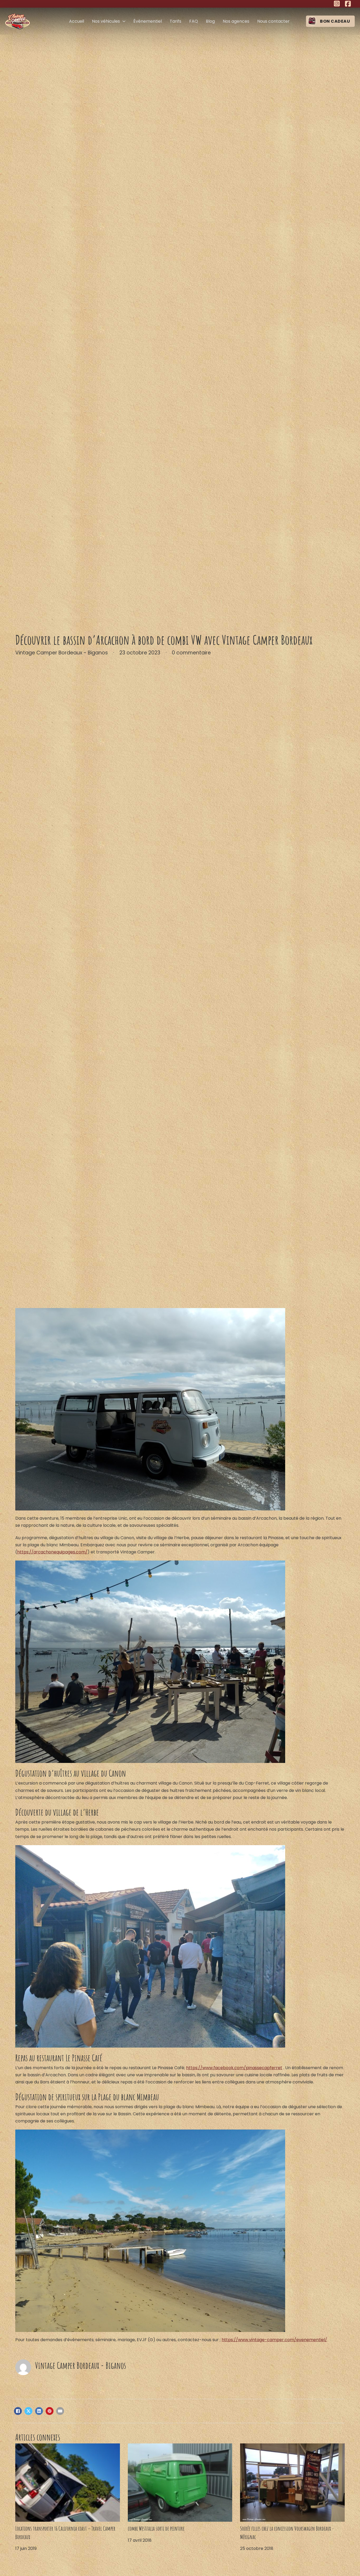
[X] (28, 2411)
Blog (210, 21)
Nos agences (236, 21)
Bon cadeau (335, 21)
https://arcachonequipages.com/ (52, 1552)
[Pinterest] (50, 2411)
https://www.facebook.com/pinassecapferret (234, 2068)
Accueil (77, 21)
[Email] (60, 2411)
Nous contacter (273, 21)
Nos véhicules (106, 21)
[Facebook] (18, 2411)
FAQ (194, 21)
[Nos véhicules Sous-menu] (124, 21)
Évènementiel (148, 21)
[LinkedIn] (39, 2411)
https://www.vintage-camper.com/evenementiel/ (274, 2340)
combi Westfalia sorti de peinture (156, 2528)
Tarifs (176, 21)
